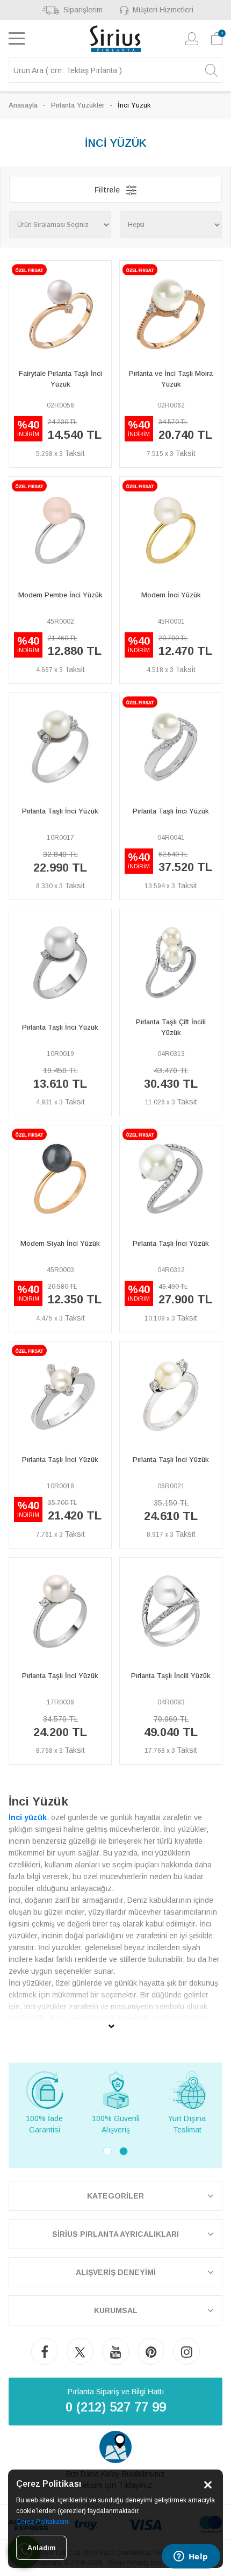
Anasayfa (23, 105)
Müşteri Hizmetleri (163, 10)
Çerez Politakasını (43, 2522)
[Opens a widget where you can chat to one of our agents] (191, 2557)
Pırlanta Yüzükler (78, 105)
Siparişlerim (83, 10)
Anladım (41, 2548)
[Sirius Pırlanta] (116, 39)
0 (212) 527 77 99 (116, 2407)
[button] (107, 2151)
